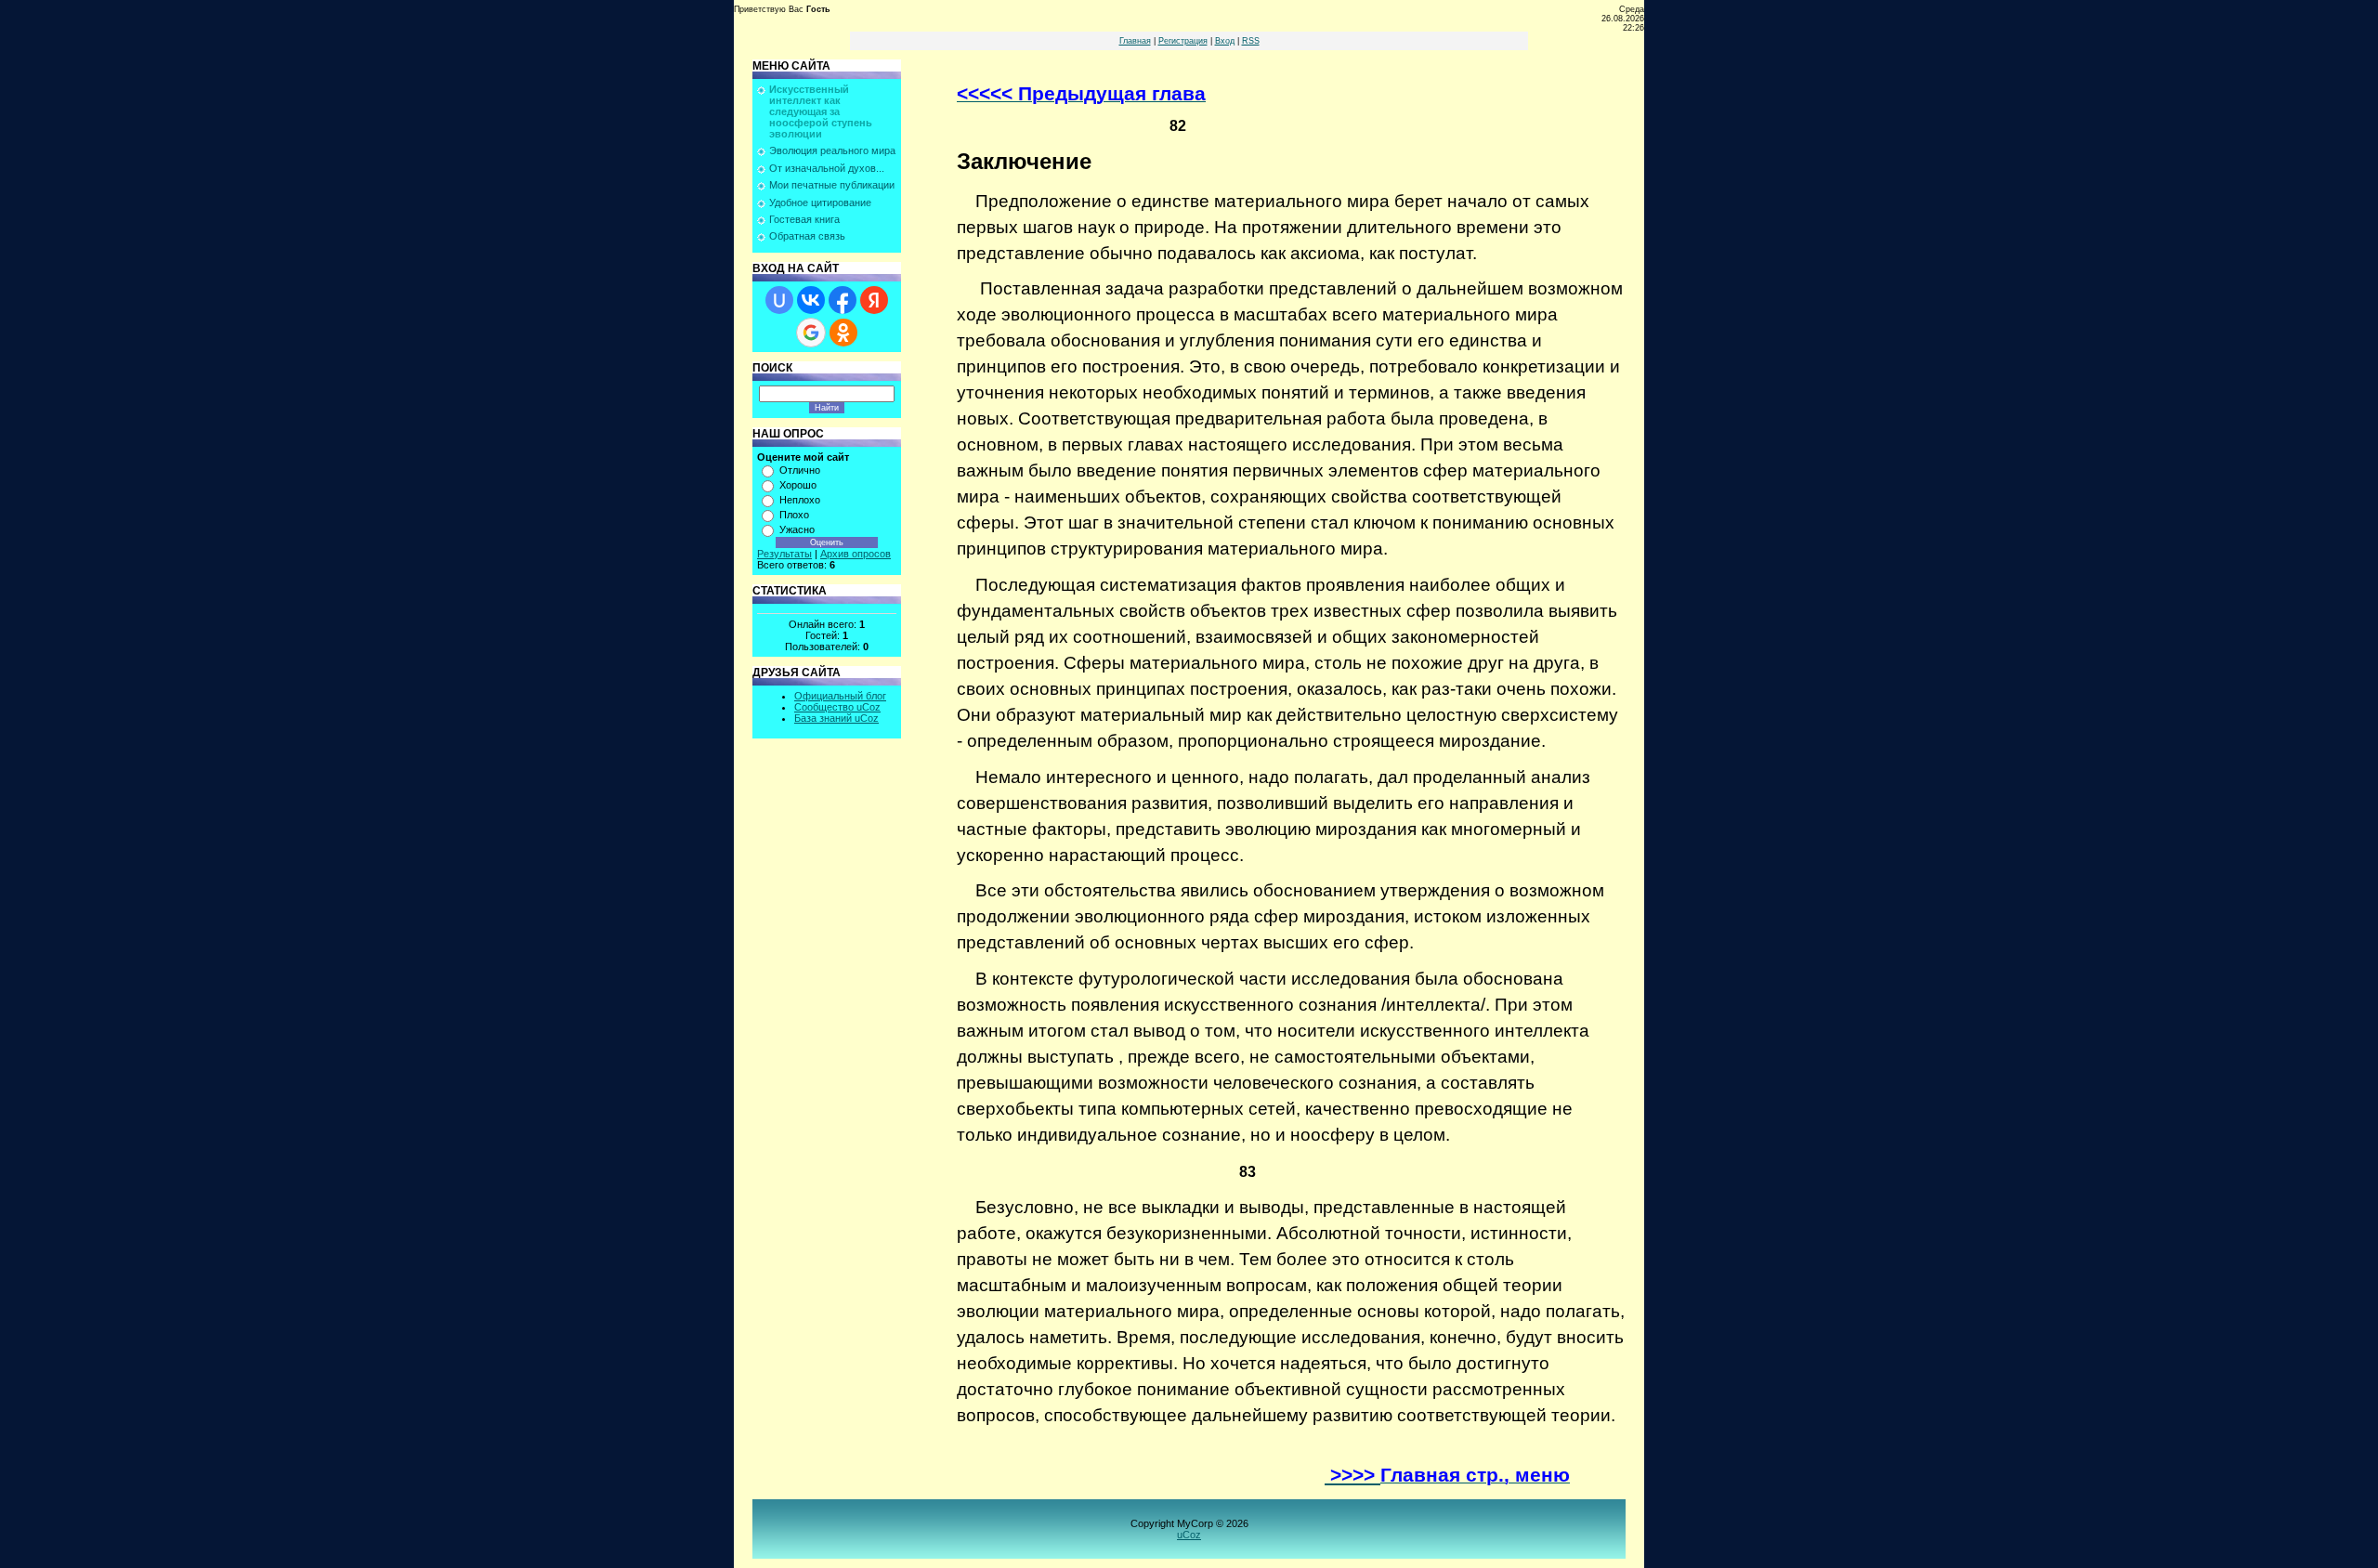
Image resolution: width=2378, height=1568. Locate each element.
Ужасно (797, 529)
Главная (1135, 41)
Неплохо (800, 500)
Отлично (800, 470)
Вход (1225, 41)
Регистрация (1183, 41)
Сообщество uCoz (837, 707)
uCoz (1189, 1535)
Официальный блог (840, 696)
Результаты (784, 554)
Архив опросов (856, 554)
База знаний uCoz (836, 718)
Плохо (794, 515)
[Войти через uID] (779, 300)
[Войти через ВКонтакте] (811, 300)
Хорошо (798, 485)
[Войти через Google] (811, 333)
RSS (1251, 41)
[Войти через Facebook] (843, 300)
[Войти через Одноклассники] (843, 333)
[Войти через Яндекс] (874, 300)
